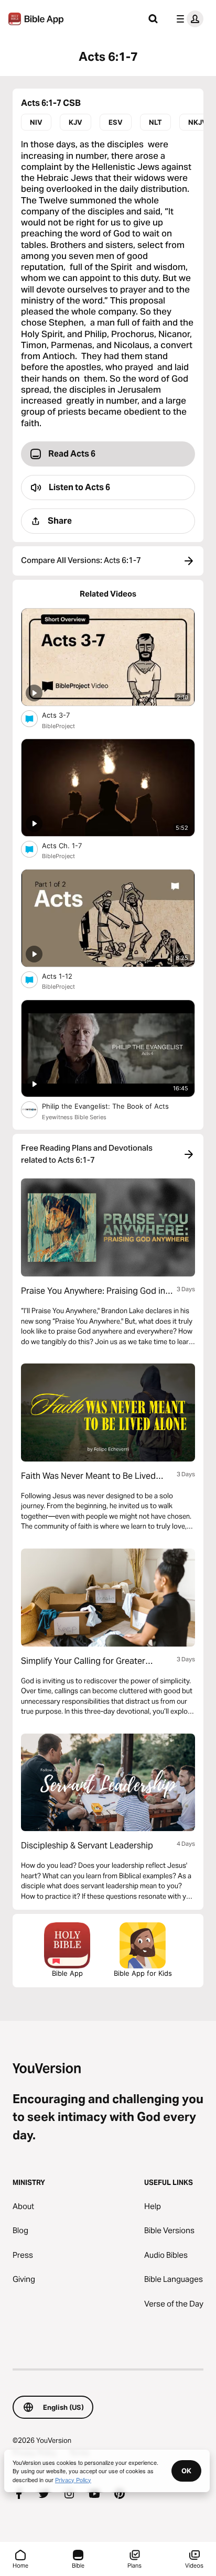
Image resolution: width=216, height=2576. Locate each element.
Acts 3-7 (64, 715)
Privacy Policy (73, 2480)
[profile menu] (188, 19)
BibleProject (58, 726)
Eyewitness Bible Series (74, 1117)
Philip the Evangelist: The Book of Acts (116, 1106)
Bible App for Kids (143, 1973)
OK (186, 2471)
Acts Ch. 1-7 (71, 845)
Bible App (67, 1973)
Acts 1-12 (66, 976)
